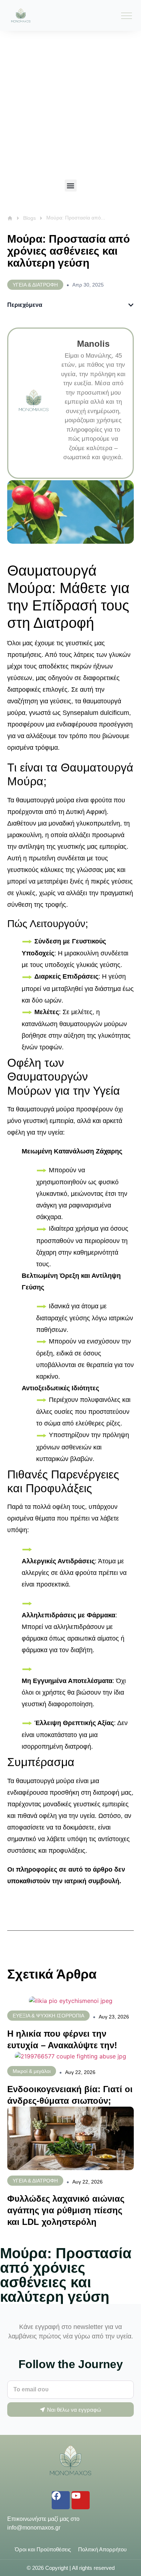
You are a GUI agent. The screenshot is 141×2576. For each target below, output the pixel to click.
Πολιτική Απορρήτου (102, 2549)
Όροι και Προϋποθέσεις (43, 2549)
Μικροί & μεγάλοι (32, 2071)
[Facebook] (61, 2500)
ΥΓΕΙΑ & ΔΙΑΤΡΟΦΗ (35, 2181)
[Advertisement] (70, 105)
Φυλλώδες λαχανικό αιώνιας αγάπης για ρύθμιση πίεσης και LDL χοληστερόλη (66, 2210)
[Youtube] (81, 2500)
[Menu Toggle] (127, 16)
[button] (71, 186)
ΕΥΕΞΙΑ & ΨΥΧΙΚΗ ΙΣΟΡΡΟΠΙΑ (48, 2016)
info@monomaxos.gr (34, 2528)
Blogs (29, 218)
